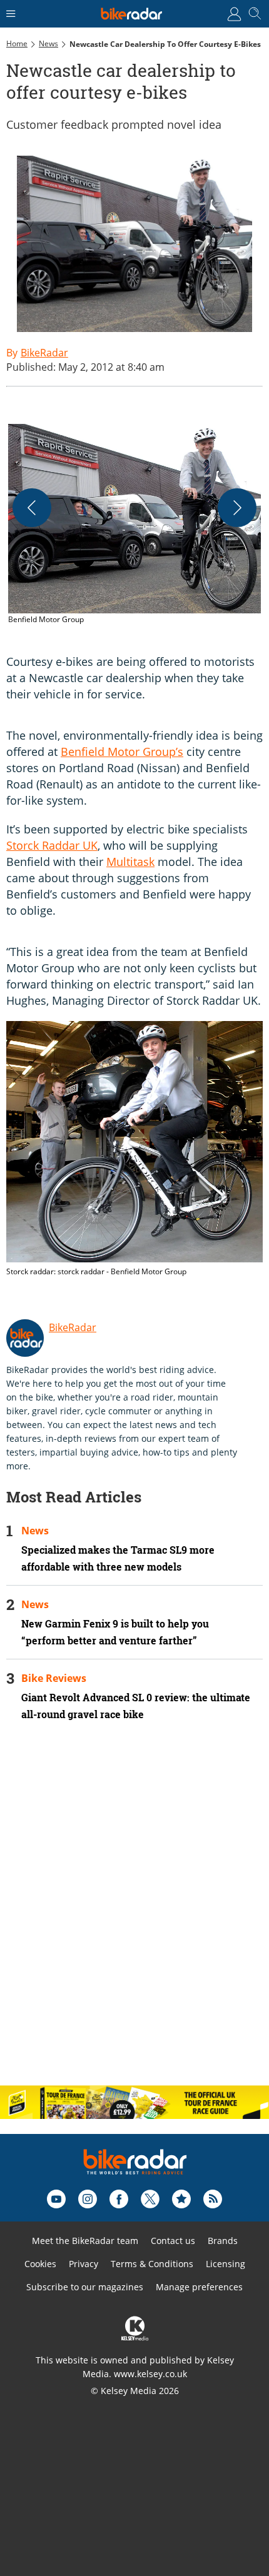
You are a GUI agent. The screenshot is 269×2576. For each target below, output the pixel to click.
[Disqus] (134, 1914)
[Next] (237, 508)
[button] (134, 525)
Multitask (130, 862)
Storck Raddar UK (52, 845)
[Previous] (32, 508)
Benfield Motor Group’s (122, 752)
